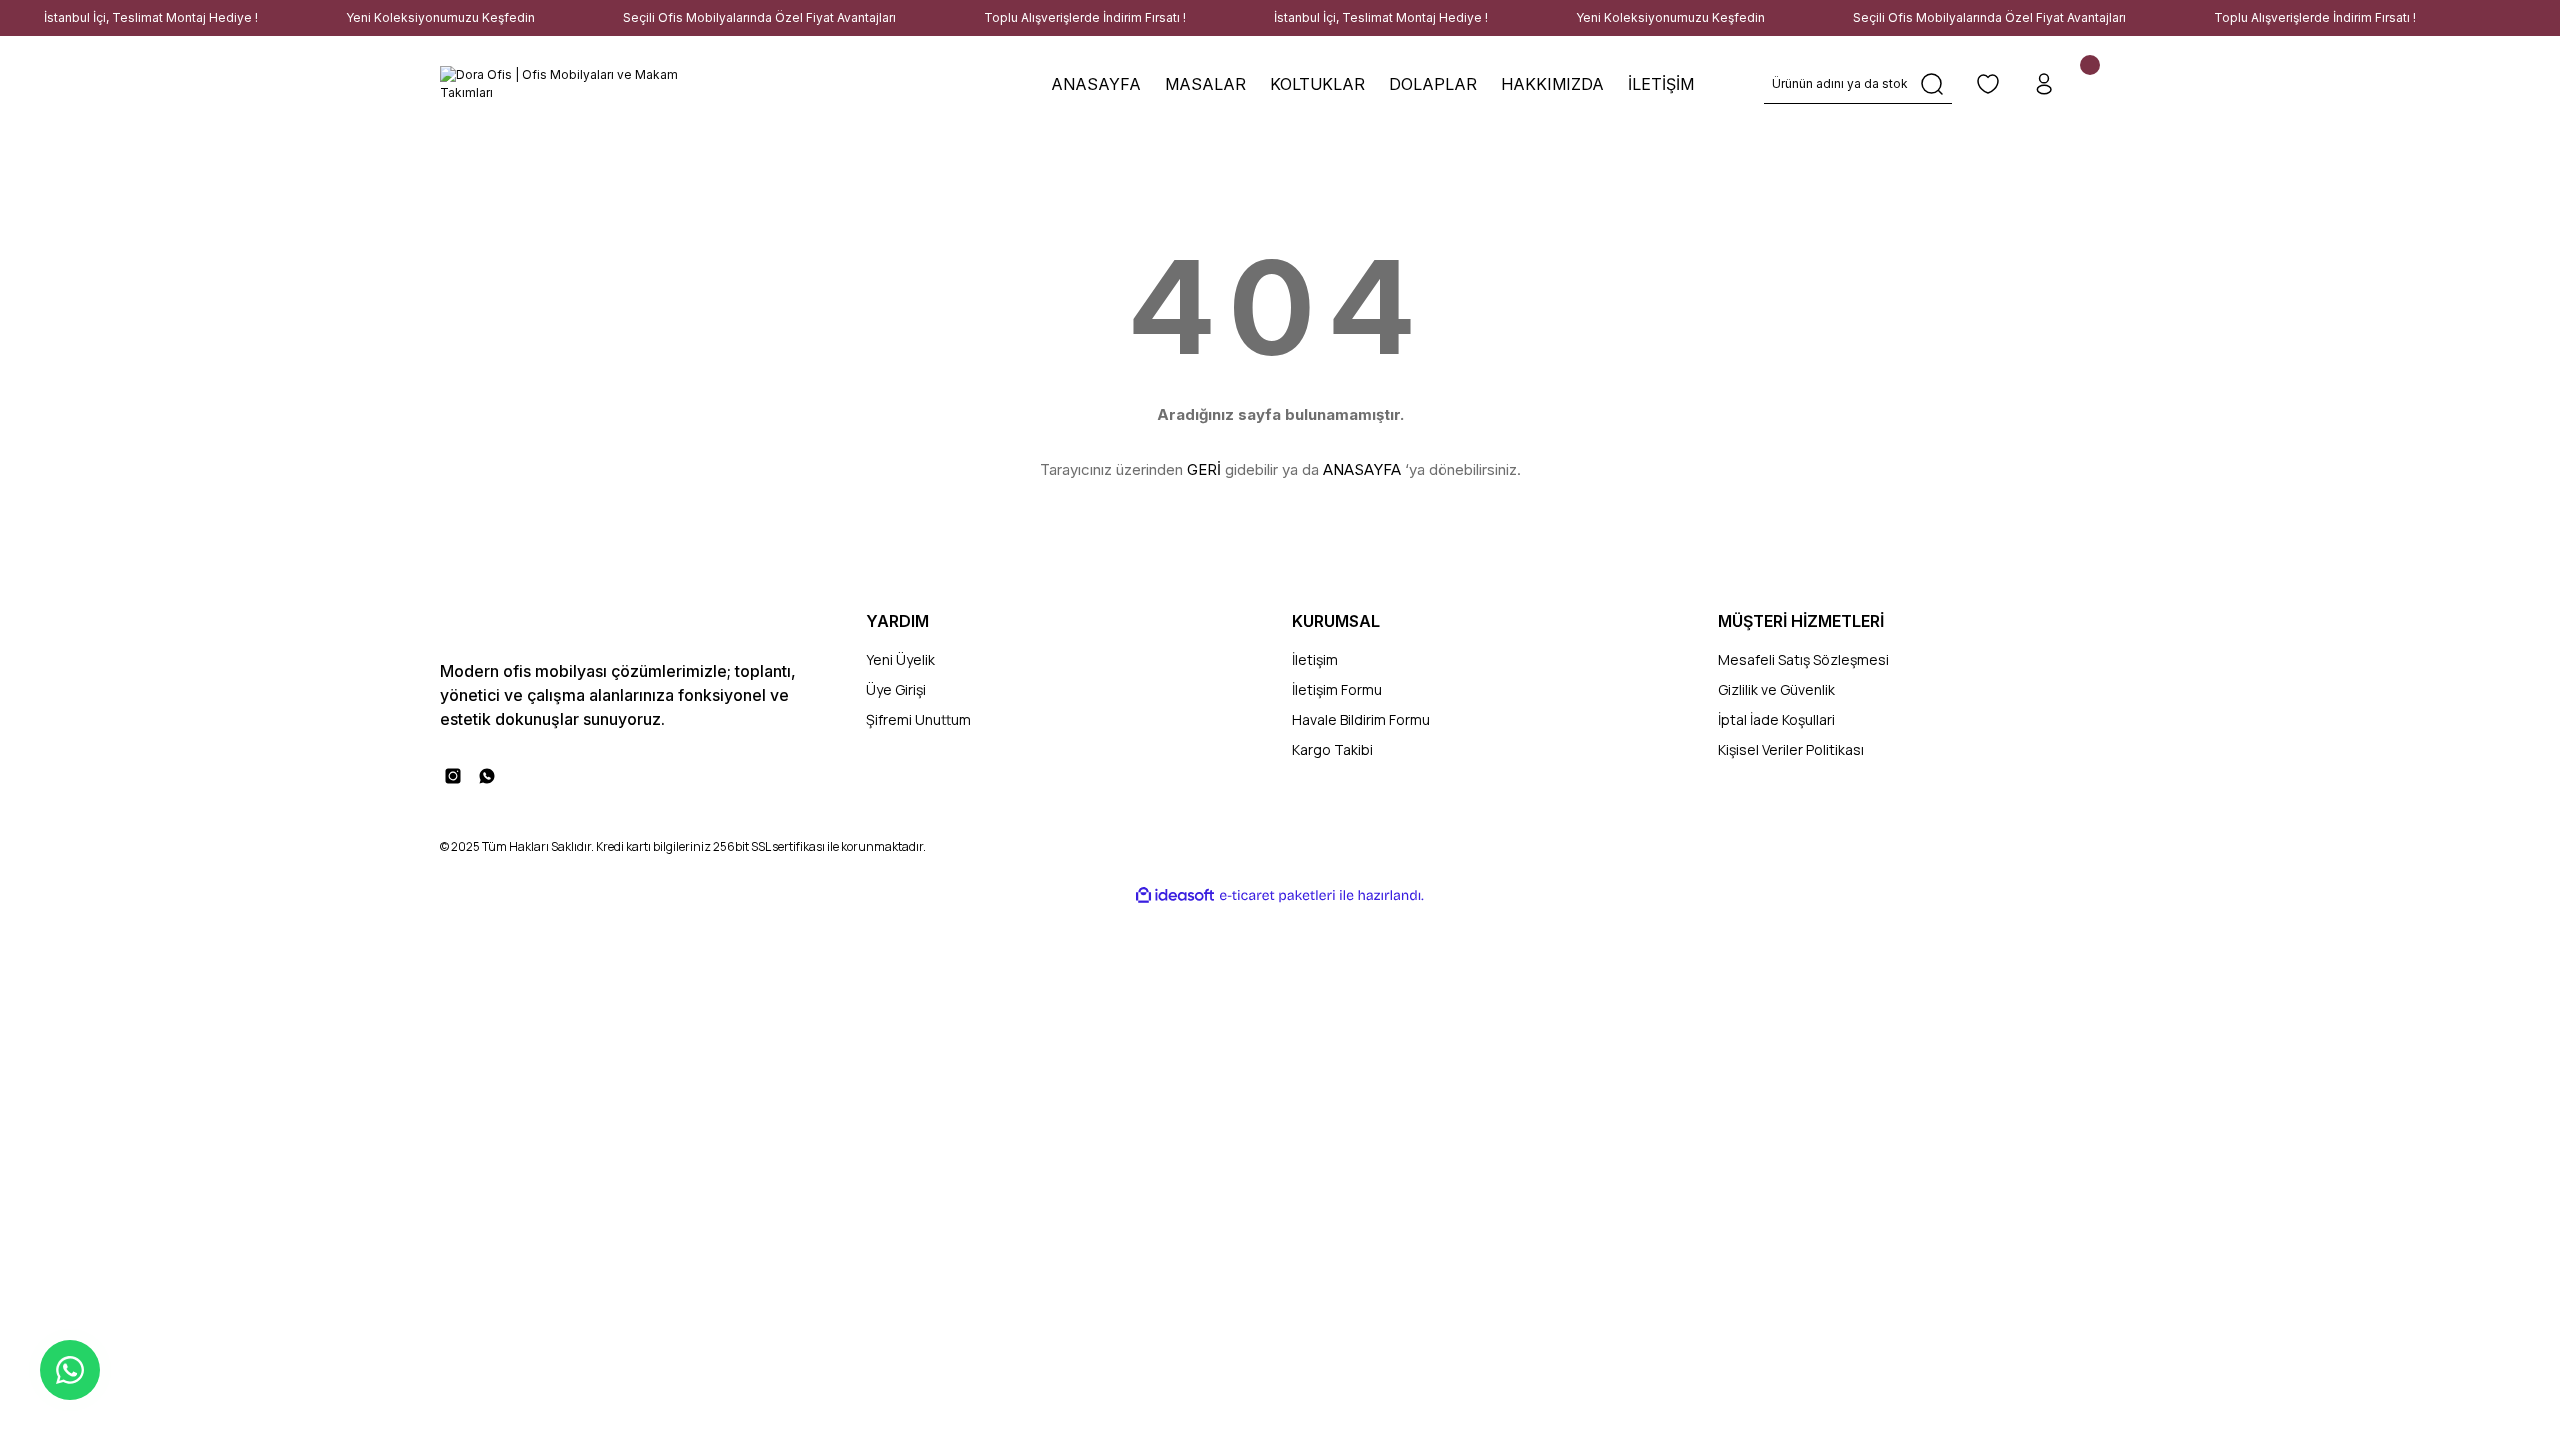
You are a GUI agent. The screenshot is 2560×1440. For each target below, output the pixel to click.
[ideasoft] (1175, 895)
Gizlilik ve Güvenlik (1776, 689)
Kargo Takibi (1332, 749)
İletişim (1315, 659)
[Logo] (570, 84)
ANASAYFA (1362, 469)
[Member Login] (2044, 84)
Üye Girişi (896, 689)
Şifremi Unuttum (918, 719)
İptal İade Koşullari (1776, 719)
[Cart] (2100, 84)
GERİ (1204, 469)
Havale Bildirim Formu (1361, 719)
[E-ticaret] (1277, 896)
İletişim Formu (1337, 689)
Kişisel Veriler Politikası (1791, 749)
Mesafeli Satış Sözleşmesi (1803, 659)
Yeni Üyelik (900, 659)
